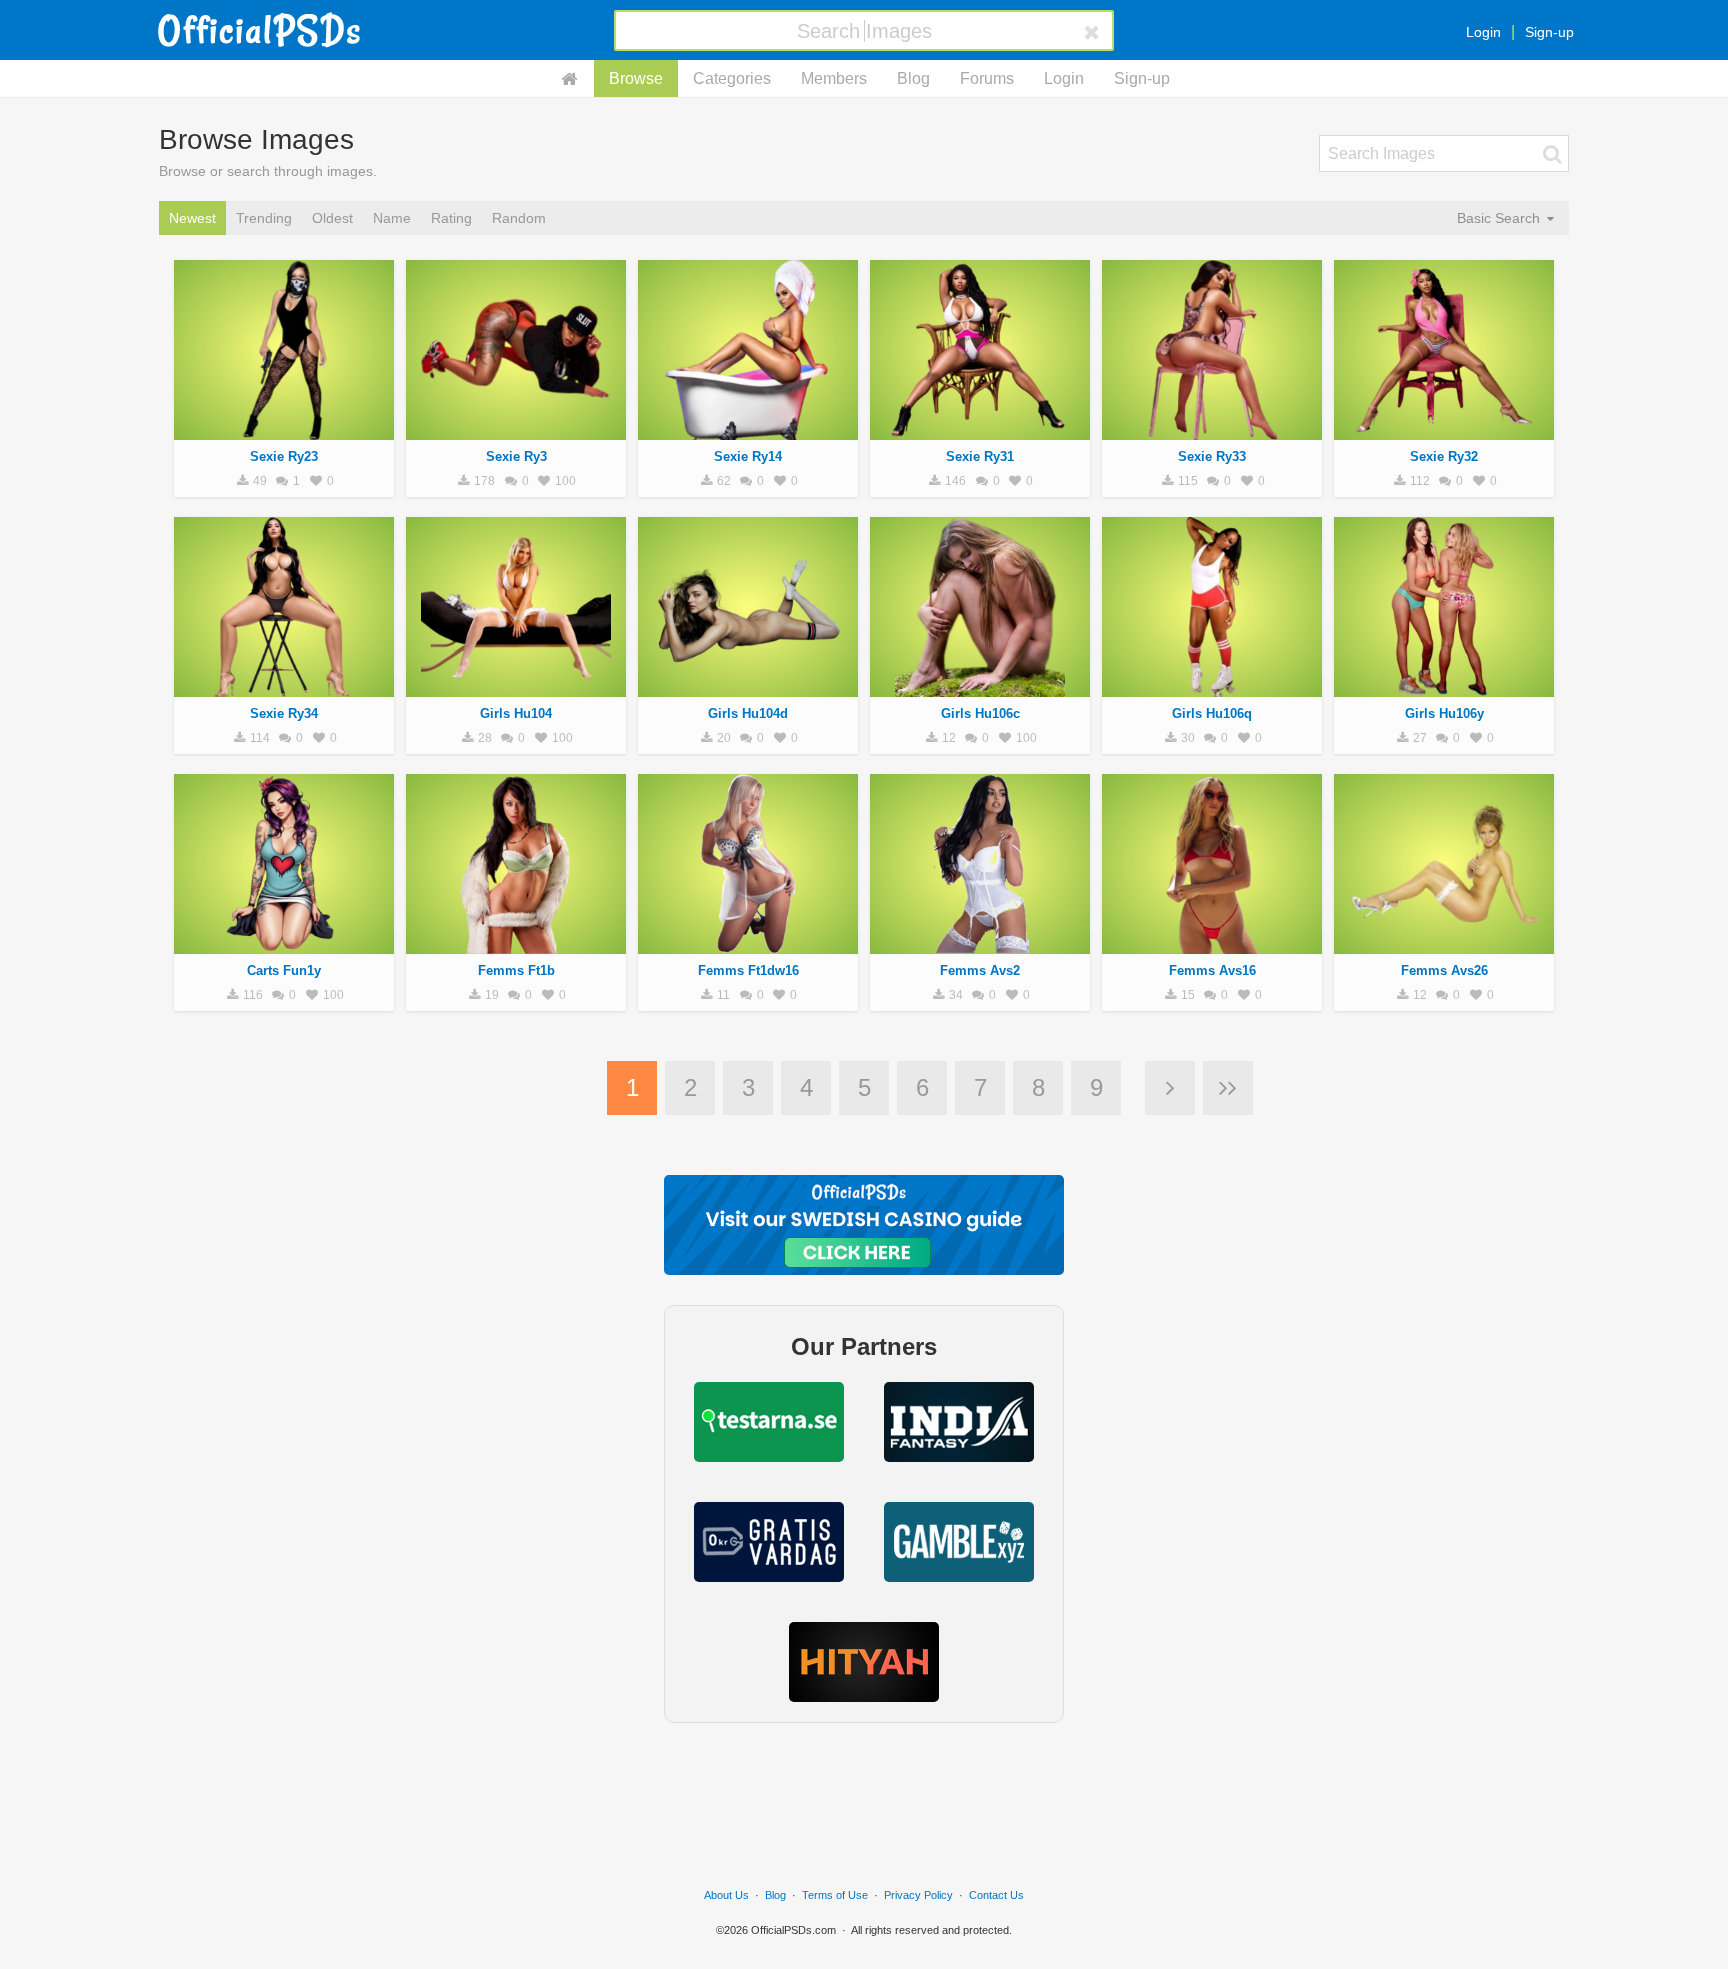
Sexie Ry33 (1212, 456)
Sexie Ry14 (748, 456)
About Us (726, 1895)
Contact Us (996, 1895)
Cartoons (284, 943)
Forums (987, 78)
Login (1483, 32)
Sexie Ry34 (284, 713)
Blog (913, 78)
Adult (284, 429)
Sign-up (1549, 32)
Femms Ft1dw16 (748, 970)
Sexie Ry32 (1444, 456)
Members (834, 78)
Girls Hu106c (980, 713)
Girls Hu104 (516, 713)
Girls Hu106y (1444, 713)
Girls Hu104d (748, 713)
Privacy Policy (918, 1895)
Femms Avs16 (1212, 970)
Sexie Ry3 (516, 456)
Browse (636, 78)
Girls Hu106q (1212, 713)
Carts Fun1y (284, 970)
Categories (732, 78)
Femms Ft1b (516, 970)
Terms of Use (835, 1895)
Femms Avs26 (1444, 970)
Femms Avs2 (980, 970)
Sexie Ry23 (284, 456)
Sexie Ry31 (980, 456)
